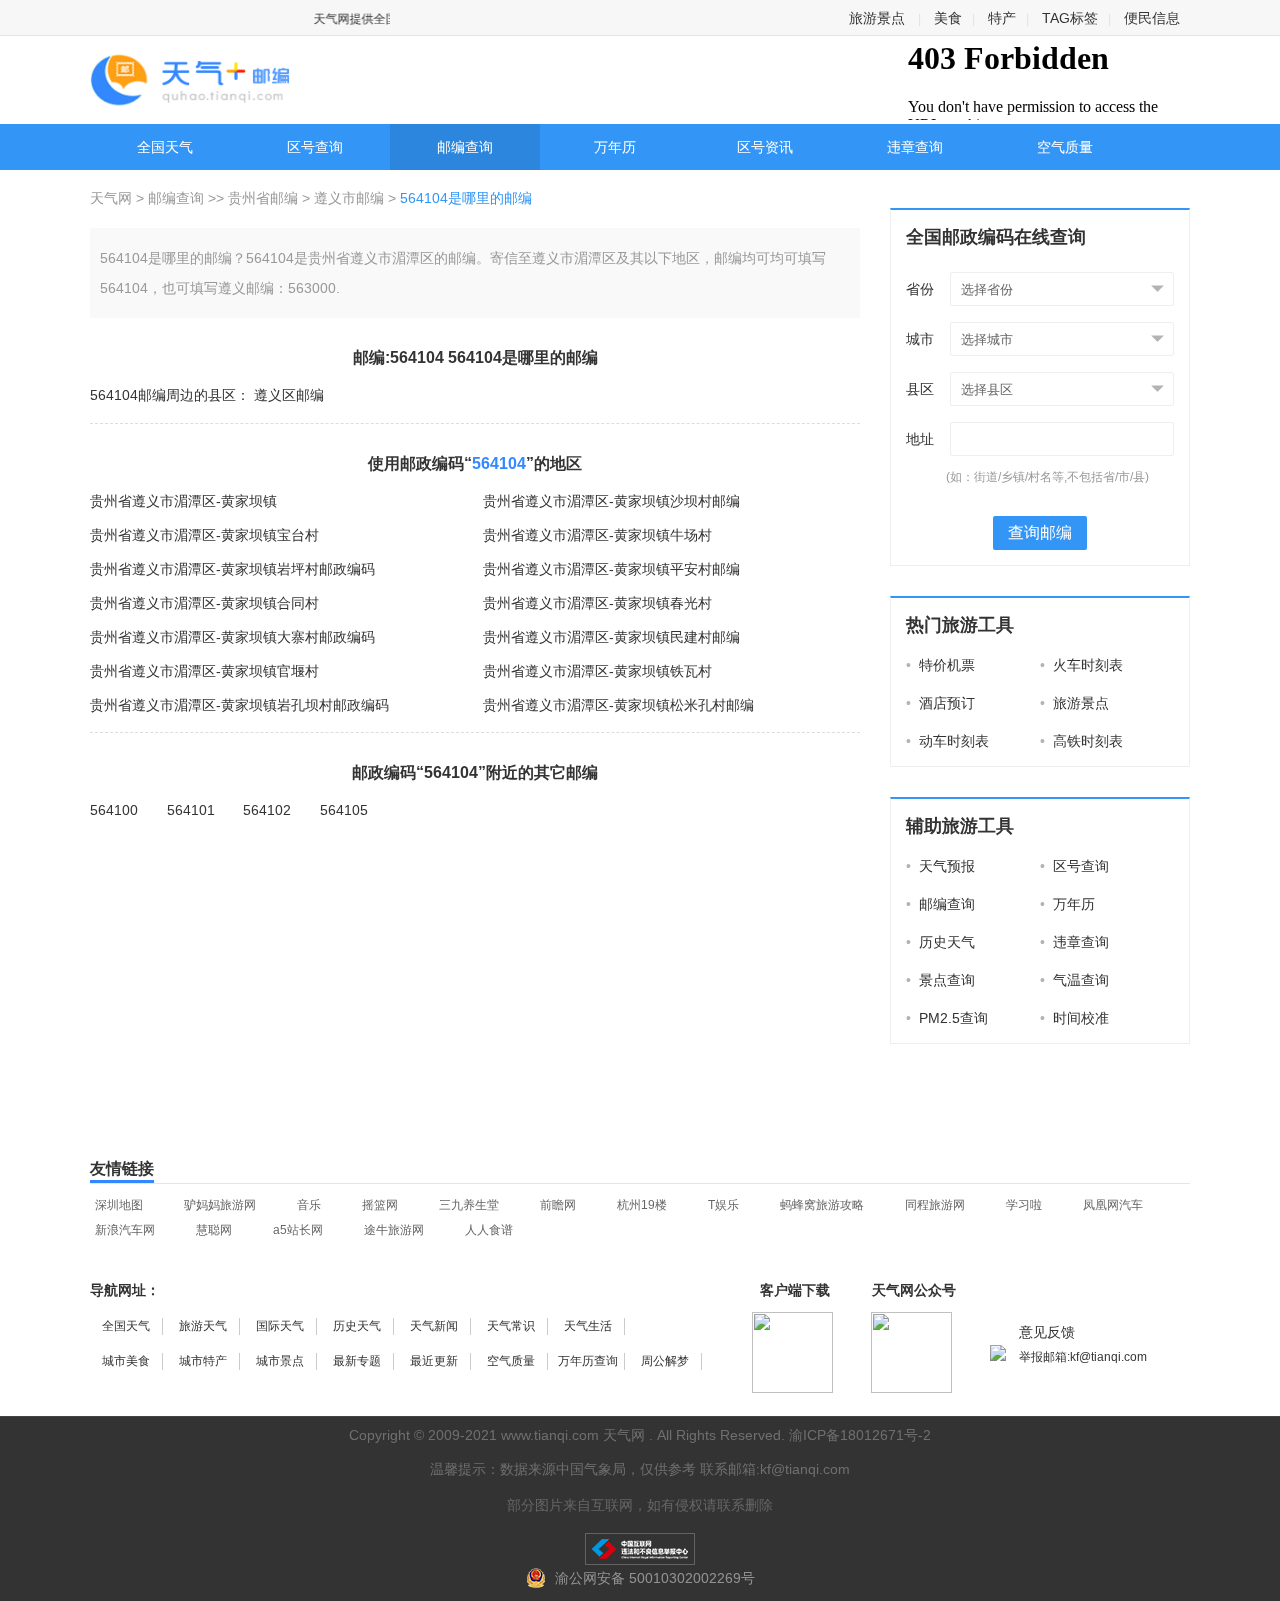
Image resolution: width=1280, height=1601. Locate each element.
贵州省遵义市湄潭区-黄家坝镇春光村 (597, 603)
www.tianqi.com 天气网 (573, 1435)
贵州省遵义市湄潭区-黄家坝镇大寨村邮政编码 (232, 637)
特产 (1002, 18)
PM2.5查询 (947, 1018)
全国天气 (165, 147)
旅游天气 (203, 1326)
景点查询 (940, 980)
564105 (344, 810)
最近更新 (434, 1361)
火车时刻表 (1081, 665)
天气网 (113, 198)
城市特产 (203, 1361)
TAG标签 (1070, 18)
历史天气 (940, 942)
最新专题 (357, 1361)
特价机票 (940, 665)
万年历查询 (588, 1361)
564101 (191, 810)
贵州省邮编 (263, 198)
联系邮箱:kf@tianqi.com (775, 1469)
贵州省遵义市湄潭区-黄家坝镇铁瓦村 (597, 671)
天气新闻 (434, 1326)
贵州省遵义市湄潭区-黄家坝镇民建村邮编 (611, 637)
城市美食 (126, 1361)
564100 (114, 810)
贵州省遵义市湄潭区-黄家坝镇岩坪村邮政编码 (232, 569)
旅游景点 (877, 18)
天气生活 (588, 1326)
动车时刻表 (947, 741)
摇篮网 (380, 1205)
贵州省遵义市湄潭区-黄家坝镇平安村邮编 (611, 569)
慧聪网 (214, 1230)
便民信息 (1152, 18)
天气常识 (511, 1326)
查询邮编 (1040, 532)
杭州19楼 (642, 1205)
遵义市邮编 (349, 198)
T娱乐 (723, 1205)
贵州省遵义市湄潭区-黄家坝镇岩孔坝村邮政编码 (239, 705)
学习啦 (1024, 1205)
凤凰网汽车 (1113, 1205)
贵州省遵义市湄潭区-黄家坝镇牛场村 (597, 535)
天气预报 (940, 866)
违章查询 (915, 147)
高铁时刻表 (1081, 741)
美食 (948, 18)
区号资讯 (765, 147)
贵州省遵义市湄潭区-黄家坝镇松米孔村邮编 (618, 705)
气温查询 (1074, 980)
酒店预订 (940, 703)
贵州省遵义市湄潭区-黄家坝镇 (183, 501)
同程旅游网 (935, 1205)
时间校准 (1074, 1018)
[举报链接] (640, 1549)
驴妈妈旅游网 (220, 1205)
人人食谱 (489, 1230)
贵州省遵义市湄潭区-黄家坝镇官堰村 (204, 671)
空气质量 (1065, 147)
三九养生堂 (469, 1205)
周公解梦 (665, 1361)
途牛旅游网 (394, 1230)
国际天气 (280, 1326)
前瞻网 (558, 1205)
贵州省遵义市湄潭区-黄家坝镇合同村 (204, 603)
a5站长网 (298, 1230)
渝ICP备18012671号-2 (860, 1435)
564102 (267, 810)
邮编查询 (465, 147)
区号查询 (315, 147)
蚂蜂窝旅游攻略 (822, 1205)
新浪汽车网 (125, 1230)
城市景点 (280, 1361)
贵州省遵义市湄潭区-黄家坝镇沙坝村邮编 (611, 501)
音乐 (309, 1205)
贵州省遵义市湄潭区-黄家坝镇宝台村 (204, 535)
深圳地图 (119, 1205)
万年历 (615, 147)
